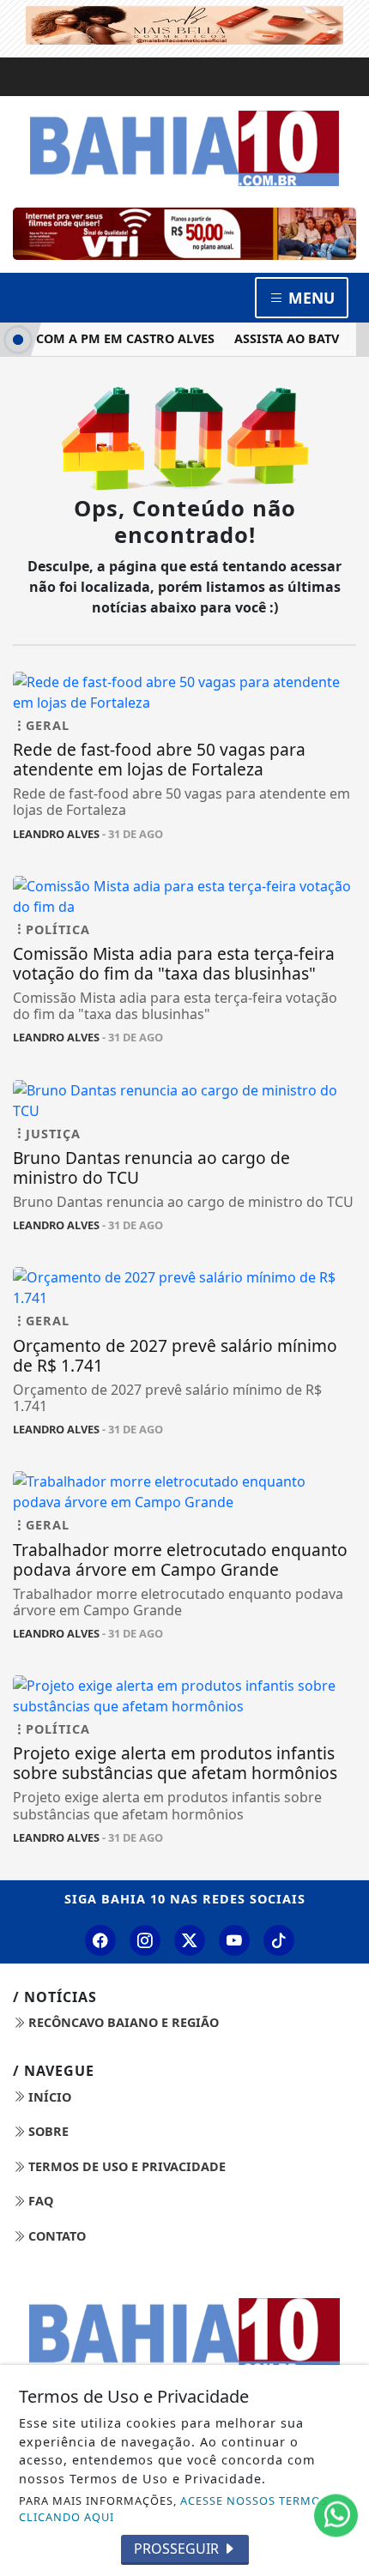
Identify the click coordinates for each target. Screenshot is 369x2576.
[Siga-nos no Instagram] (145, 1940)
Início (48, 2097)
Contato (55, 2236)
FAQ (39, 2201)
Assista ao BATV (278, 338)
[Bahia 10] (184, 148)
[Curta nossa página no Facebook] (100, 1940)
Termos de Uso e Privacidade (125, 2166)
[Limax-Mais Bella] (184, 23)
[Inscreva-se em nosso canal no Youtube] (234, 1940)
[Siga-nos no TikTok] (279, 1940)
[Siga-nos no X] (190, 1940)
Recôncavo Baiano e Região (122, 2022)
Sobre (47, 2131)
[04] (184, 234)
